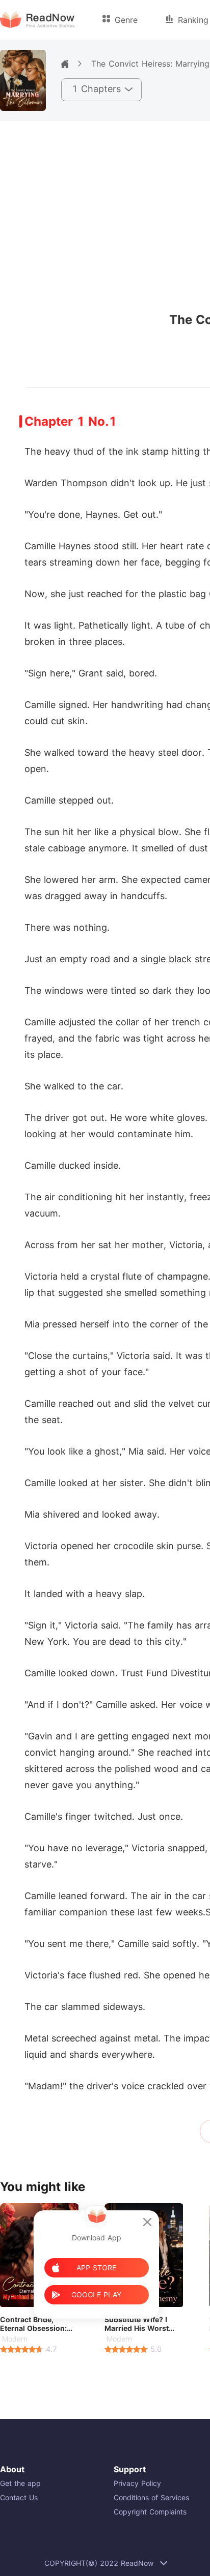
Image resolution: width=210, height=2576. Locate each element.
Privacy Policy (137, 2483)
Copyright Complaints (150, 2512)
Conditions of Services (151, 2497)
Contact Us (19, 2497)
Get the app (20, 2483)
